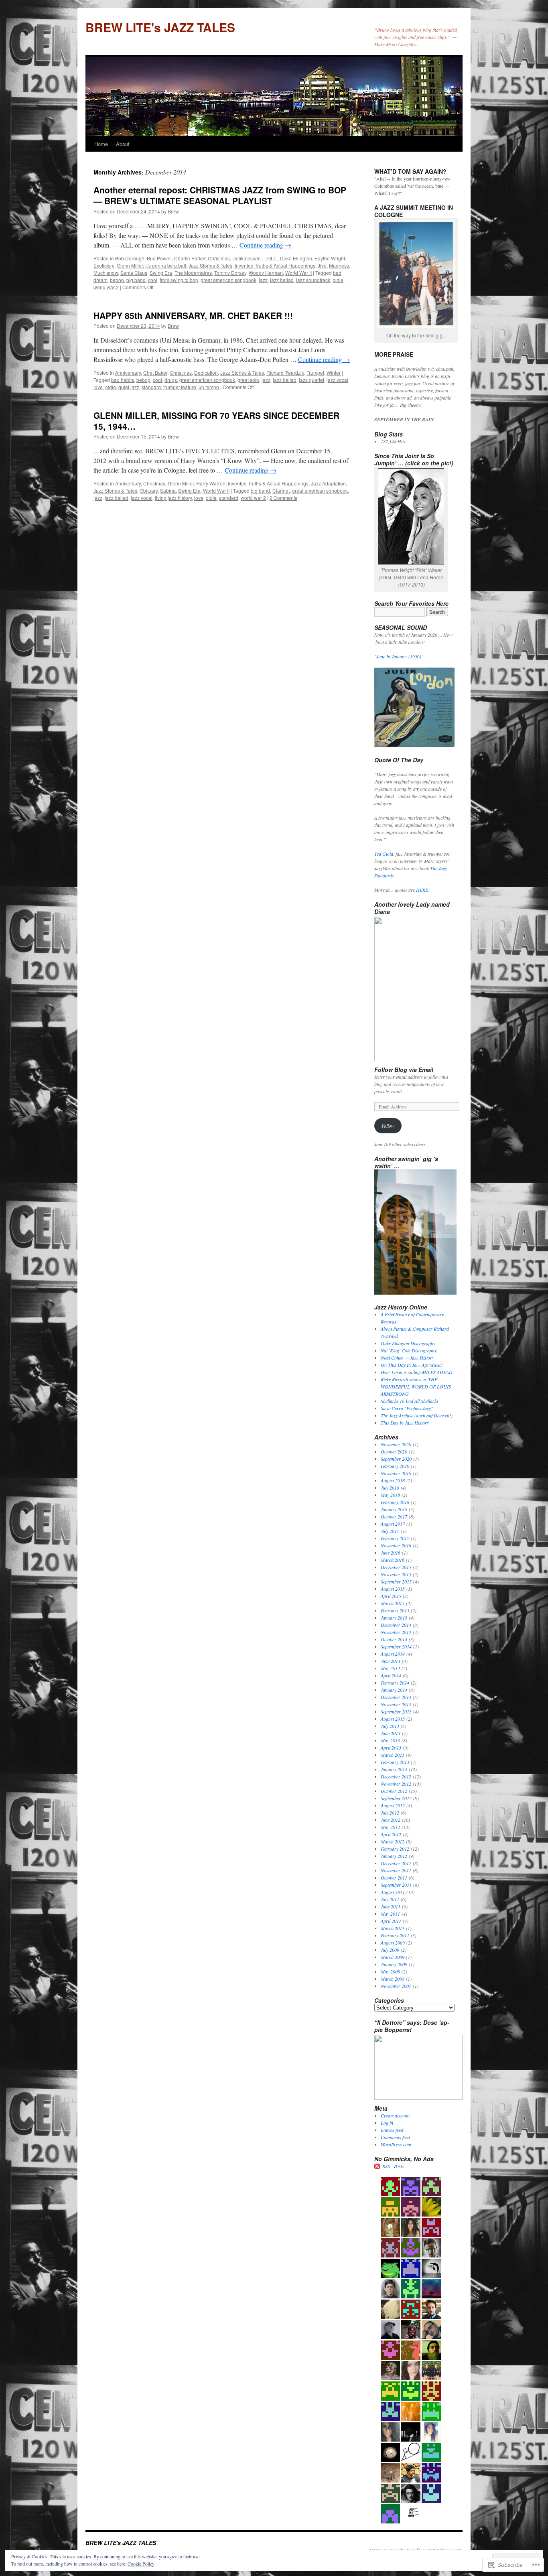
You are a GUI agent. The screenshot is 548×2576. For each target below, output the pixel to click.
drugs (171, 380)
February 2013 (395, 1762)
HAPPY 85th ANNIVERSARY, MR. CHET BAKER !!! (193, 315)
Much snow (106, 273)
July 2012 (390, 1813)
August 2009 (393, 1943)
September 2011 (396, 1885)
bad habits (123, 380)
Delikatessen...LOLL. (255, 258)
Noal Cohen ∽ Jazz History (407, 1358)
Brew (173, 211)
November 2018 (396, 1473)
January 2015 (394, 1618)
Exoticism (104, 265)
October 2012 (394, 1791)
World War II (298, 273)
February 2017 (395, 1538)
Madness (339, 265)
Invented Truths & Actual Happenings (268, 483)
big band (136, 280)
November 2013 (396, 1704)
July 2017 (390, 1531)
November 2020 (396, 1444)
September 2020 (396, 1459)
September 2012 (396, 1798)
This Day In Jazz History (405, 1423)
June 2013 (391, 1733)
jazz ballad (282, 280)
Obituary (149, 490)
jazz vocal (337, 380)
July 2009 (390, 1950)
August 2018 (393, 1480)
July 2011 (390, 1899)
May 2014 (390, 1668)
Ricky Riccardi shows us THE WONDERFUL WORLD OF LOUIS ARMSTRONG (416, 1386)
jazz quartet (312, 380)
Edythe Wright (330, 258)
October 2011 (394, 1878)
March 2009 (393, 1957)
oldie (338, 280)
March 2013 (393, 1755)
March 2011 (393, 1928)
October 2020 (394, 1451)
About (123, 144)
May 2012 (390, 1827)
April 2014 (391, 1675)
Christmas (219, 258)
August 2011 (393, 1892)
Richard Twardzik (285, 372)
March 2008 (393, 1979)
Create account (395, 2115)
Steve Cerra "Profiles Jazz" (407, 1408)
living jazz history (173, 498)
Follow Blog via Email (404, 1070)
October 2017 (394, 1516)
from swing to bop (179, 280)
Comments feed (395, 2137)
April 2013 (391, 1748)
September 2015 (396, 1581)
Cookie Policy (141, 2564)
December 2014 (396, 1625)
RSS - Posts (393, 2166)
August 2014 (393, 1654)
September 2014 (396, 1646)
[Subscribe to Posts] (378, 2166)
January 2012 (394, 1856)
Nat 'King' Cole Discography (409, 1350)
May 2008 (390, 1971)
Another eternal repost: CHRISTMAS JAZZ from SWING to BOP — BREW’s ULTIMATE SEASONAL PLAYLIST (220, 195)
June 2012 (391, 1820)
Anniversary (128, 372)
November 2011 (396, 1870)
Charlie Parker (190, 258)
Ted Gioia (384, 854)
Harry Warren (211, 483)
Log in (387, 2123)
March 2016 (393, 1560)
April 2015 (391, 1596)
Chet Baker (155, 372)
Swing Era (161, 273)
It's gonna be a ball (166, 265)
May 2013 (390, 1740)
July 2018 (390, 1488)
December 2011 (396, 1863)
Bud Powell (159, 258)
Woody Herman (266, 273)
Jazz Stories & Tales (242, 372)
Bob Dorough (130, 258)
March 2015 (393, 1603)
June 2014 (391, 1661)
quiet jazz (129, 387)
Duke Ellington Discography (408, 1343)
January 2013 (394, 1769)
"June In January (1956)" (399, 656)
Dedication (206, 372)
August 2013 (393, 1719)
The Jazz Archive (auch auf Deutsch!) (417, 1415)
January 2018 (394, 1509)
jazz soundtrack (313, 280)
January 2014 (394, 1690)
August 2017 (393, 1524)
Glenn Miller (130, 265)
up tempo (209, 387)
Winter (334, 372)
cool (153, 280)
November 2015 (396, 1574)
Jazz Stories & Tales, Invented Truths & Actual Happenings (252, 265)
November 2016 (396, 1545)
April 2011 (391, 1921)
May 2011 (390, 1914)
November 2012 (396, 1784)
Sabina (168, 490)
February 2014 (395, 1683)
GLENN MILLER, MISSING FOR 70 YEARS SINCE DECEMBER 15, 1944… (216, 421)
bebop (117, 280)
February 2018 (395, 1502)
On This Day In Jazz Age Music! (412, 1365)
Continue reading (265, 245)
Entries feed (392, 2130)
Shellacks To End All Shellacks (410, 1401)
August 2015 (393, 1589)
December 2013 (396, 1697)
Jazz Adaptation (328, 483)
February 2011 (395, 1935)
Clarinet (281, 490)
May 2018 (390, 1495)
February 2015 (395, 1610)
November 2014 (396, 1632)
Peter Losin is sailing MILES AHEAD (417, 1372)
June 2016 (391, 1553)
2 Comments (283, 498)
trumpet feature (180, 387)
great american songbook (228, 280)
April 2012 (391, 1834)
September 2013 (396, 1711)
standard (151, 387)
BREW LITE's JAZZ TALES (160, 27)
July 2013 (390, 1726)
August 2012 (393, 1805)
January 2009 (394, 1964)
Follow (388, 1126)
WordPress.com (396, 2144)
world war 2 (106, 287)
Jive (322, 265)
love (98, 387)
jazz (263, 280)
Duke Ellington (296, 258)
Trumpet (315, 372)
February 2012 (395, 1849)
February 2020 (395, 1466)
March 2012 (393, 1841)
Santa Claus (134, 273)
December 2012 (396, 1776)
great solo (248, 380)
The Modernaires (193, 273)
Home (101, 144)
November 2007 (396, 1986)
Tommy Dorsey (230, 273)
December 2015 (396, 1567)
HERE (422, 890)
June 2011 (391, 1906)
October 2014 (394, 1639)
